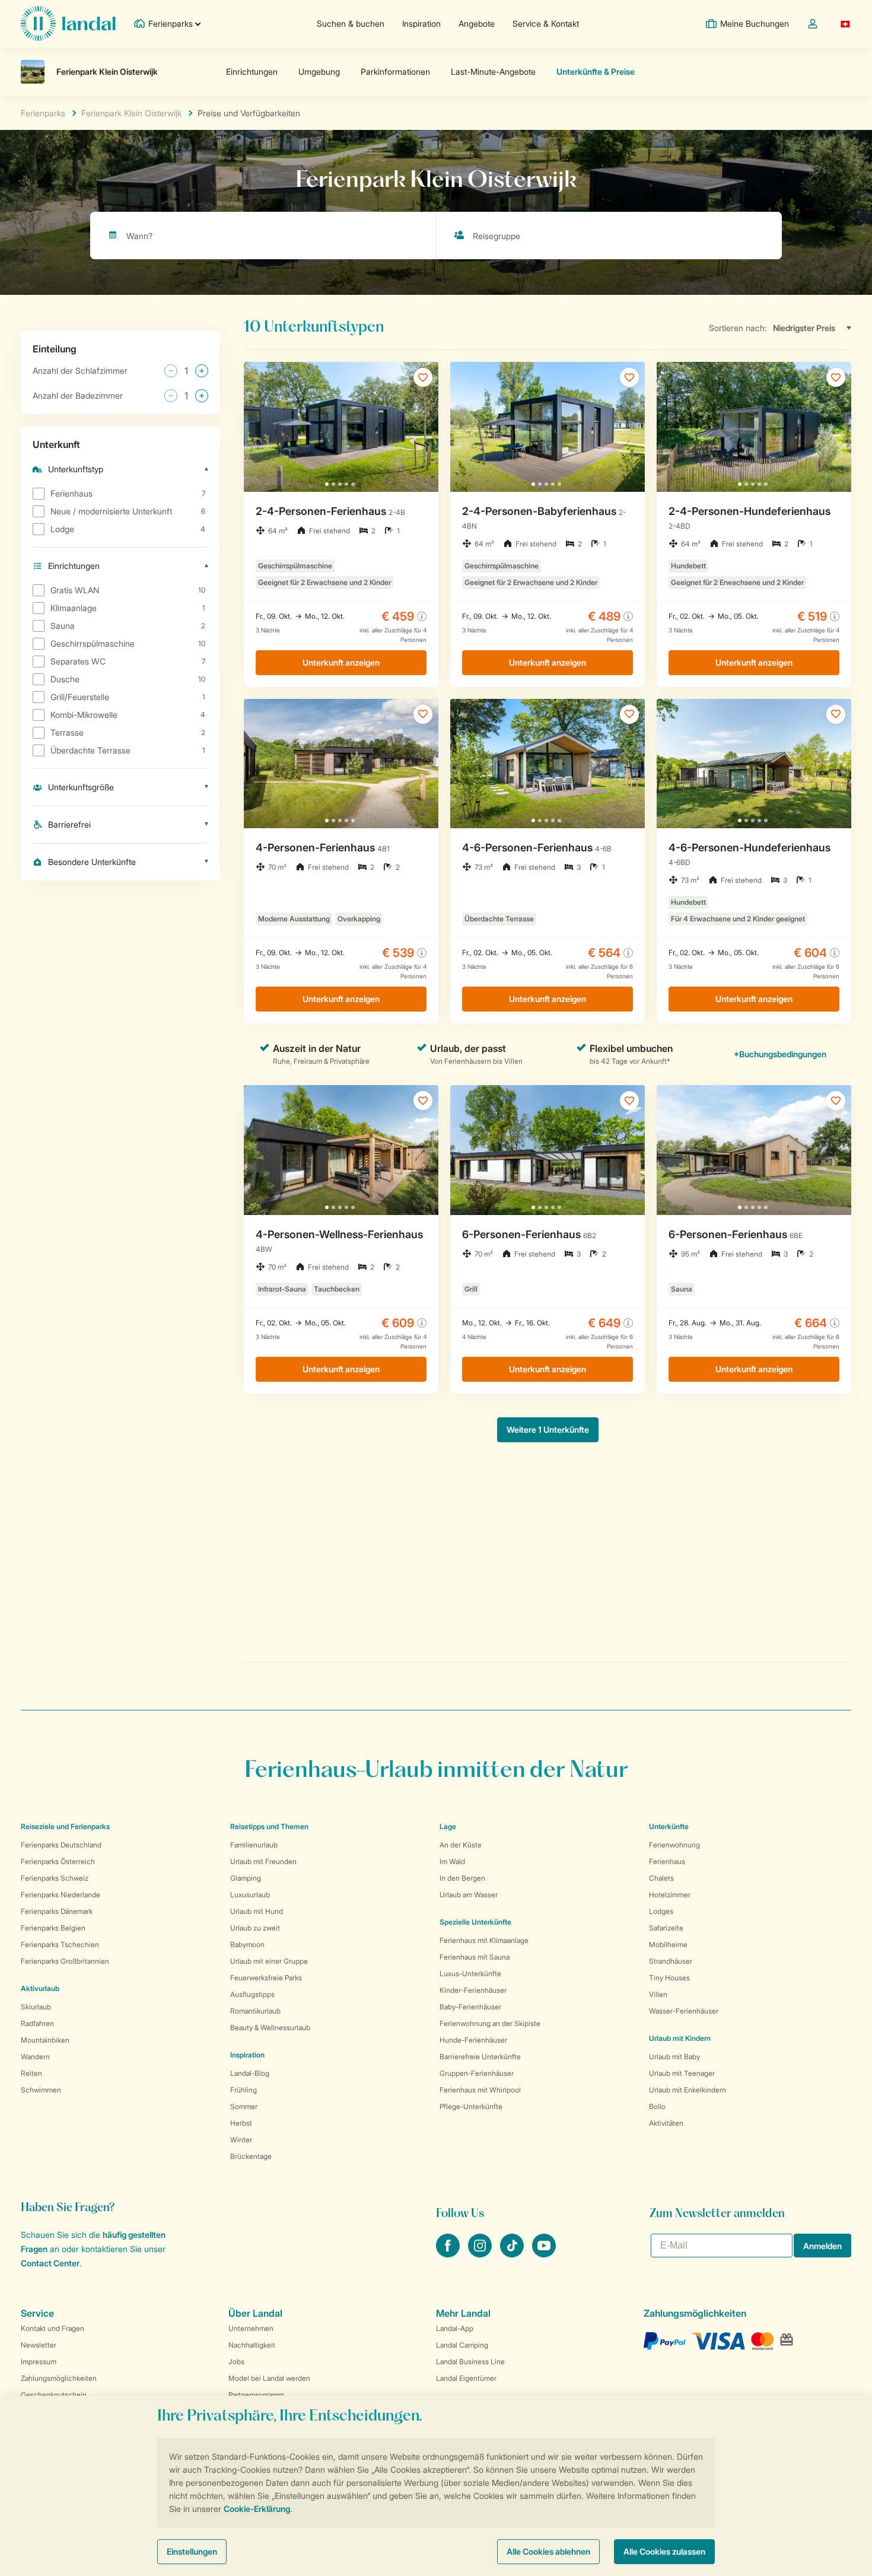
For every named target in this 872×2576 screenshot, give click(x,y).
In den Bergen (462, 1878)
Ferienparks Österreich (58, 1861)
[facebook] (449, 2254)
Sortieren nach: (738, 328)
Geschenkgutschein (54, 2395)
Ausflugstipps (252, 1994)
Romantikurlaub (255, 2011)
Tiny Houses (669, 1978)
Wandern (35, 2057)
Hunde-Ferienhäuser (473, 2040)
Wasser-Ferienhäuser (684, 2011)
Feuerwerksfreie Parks (266, 1978)
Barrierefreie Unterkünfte (480, 2057)
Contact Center (50, 2263)
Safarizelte (666, 1928)
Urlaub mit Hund (257, 1911)
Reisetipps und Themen (269, 1826)
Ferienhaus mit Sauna (475, 1957)
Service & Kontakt (546, 23)
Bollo (657, 2106)
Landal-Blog (250, 2073)
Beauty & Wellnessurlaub (270, 2028)
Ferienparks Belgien (53, 1928)
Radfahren (37, 2023)
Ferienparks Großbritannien (65, 1961)
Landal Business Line (470, 2362)
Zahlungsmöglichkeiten (59, 2378)
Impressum (39, 2362)
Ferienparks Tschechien (60, 1944)
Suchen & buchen (351, 23)
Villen (658, 1994)
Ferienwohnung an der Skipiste (490, 2023)
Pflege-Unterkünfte (471, 2106)
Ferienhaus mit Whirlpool (480, 2090)
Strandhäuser (671, 1961)
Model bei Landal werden (269, 2378)
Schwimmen (41, 2090)
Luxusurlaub (250, 1895)
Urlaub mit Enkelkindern (688, 2090)
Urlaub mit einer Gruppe (269, 1961)
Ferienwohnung (674, 1845)
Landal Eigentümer (466, 2378)
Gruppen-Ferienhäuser (477, 2073)
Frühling (244, 2090)
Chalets (661, 1878)
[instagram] (481, 2254)
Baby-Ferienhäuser (470, 2007)
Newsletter (39, 2345)
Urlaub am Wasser (469, 1895)
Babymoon (247, 1944)
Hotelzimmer (670, 1895)
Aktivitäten (666, 2123)
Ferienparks (43, 113)
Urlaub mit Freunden (263, 1861)
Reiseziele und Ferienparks (65, 1826)
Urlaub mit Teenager (682, 2073)
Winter (241, 2140)
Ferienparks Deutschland (61, 1845)
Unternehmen (251, 2328)
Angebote (477, 23)
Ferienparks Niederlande (61, 1895)
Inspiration (421, 23)
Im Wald (452, 1861)
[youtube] (544, 2254)
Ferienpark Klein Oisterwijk (131, 113)
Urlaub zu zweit (255, 1928)
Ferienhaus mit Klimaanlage (484, 1940)
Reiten (31, 2073)
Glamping (246, 1878)
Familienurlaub (254, 1845)
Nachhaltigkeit (252, 2345)
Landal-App (455, 2328)
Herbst (241, 2123)
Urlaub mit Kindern (680, 2038)
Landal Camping (462, 2345)
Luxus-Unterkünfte (470, 1974)
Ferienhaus (667, 1861)
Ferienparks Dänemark (57, 1911)
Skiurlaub (36, 2007)
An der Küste (461, 1845)
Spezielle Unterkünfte (475, 1922)
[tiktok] (513, 2254)
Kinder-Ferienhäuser (473, 1990)
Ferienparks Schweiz (55, 1878)
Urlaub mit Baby (674, 2057)
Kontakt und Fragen (52, 2328)
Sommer (244, 2106)
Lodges (661, 1911)
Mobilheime (668, 1944)
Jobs (236, 2362)
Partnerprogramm (256, 2395)
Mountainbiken (45, 2040)
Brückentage (251, 2156)
